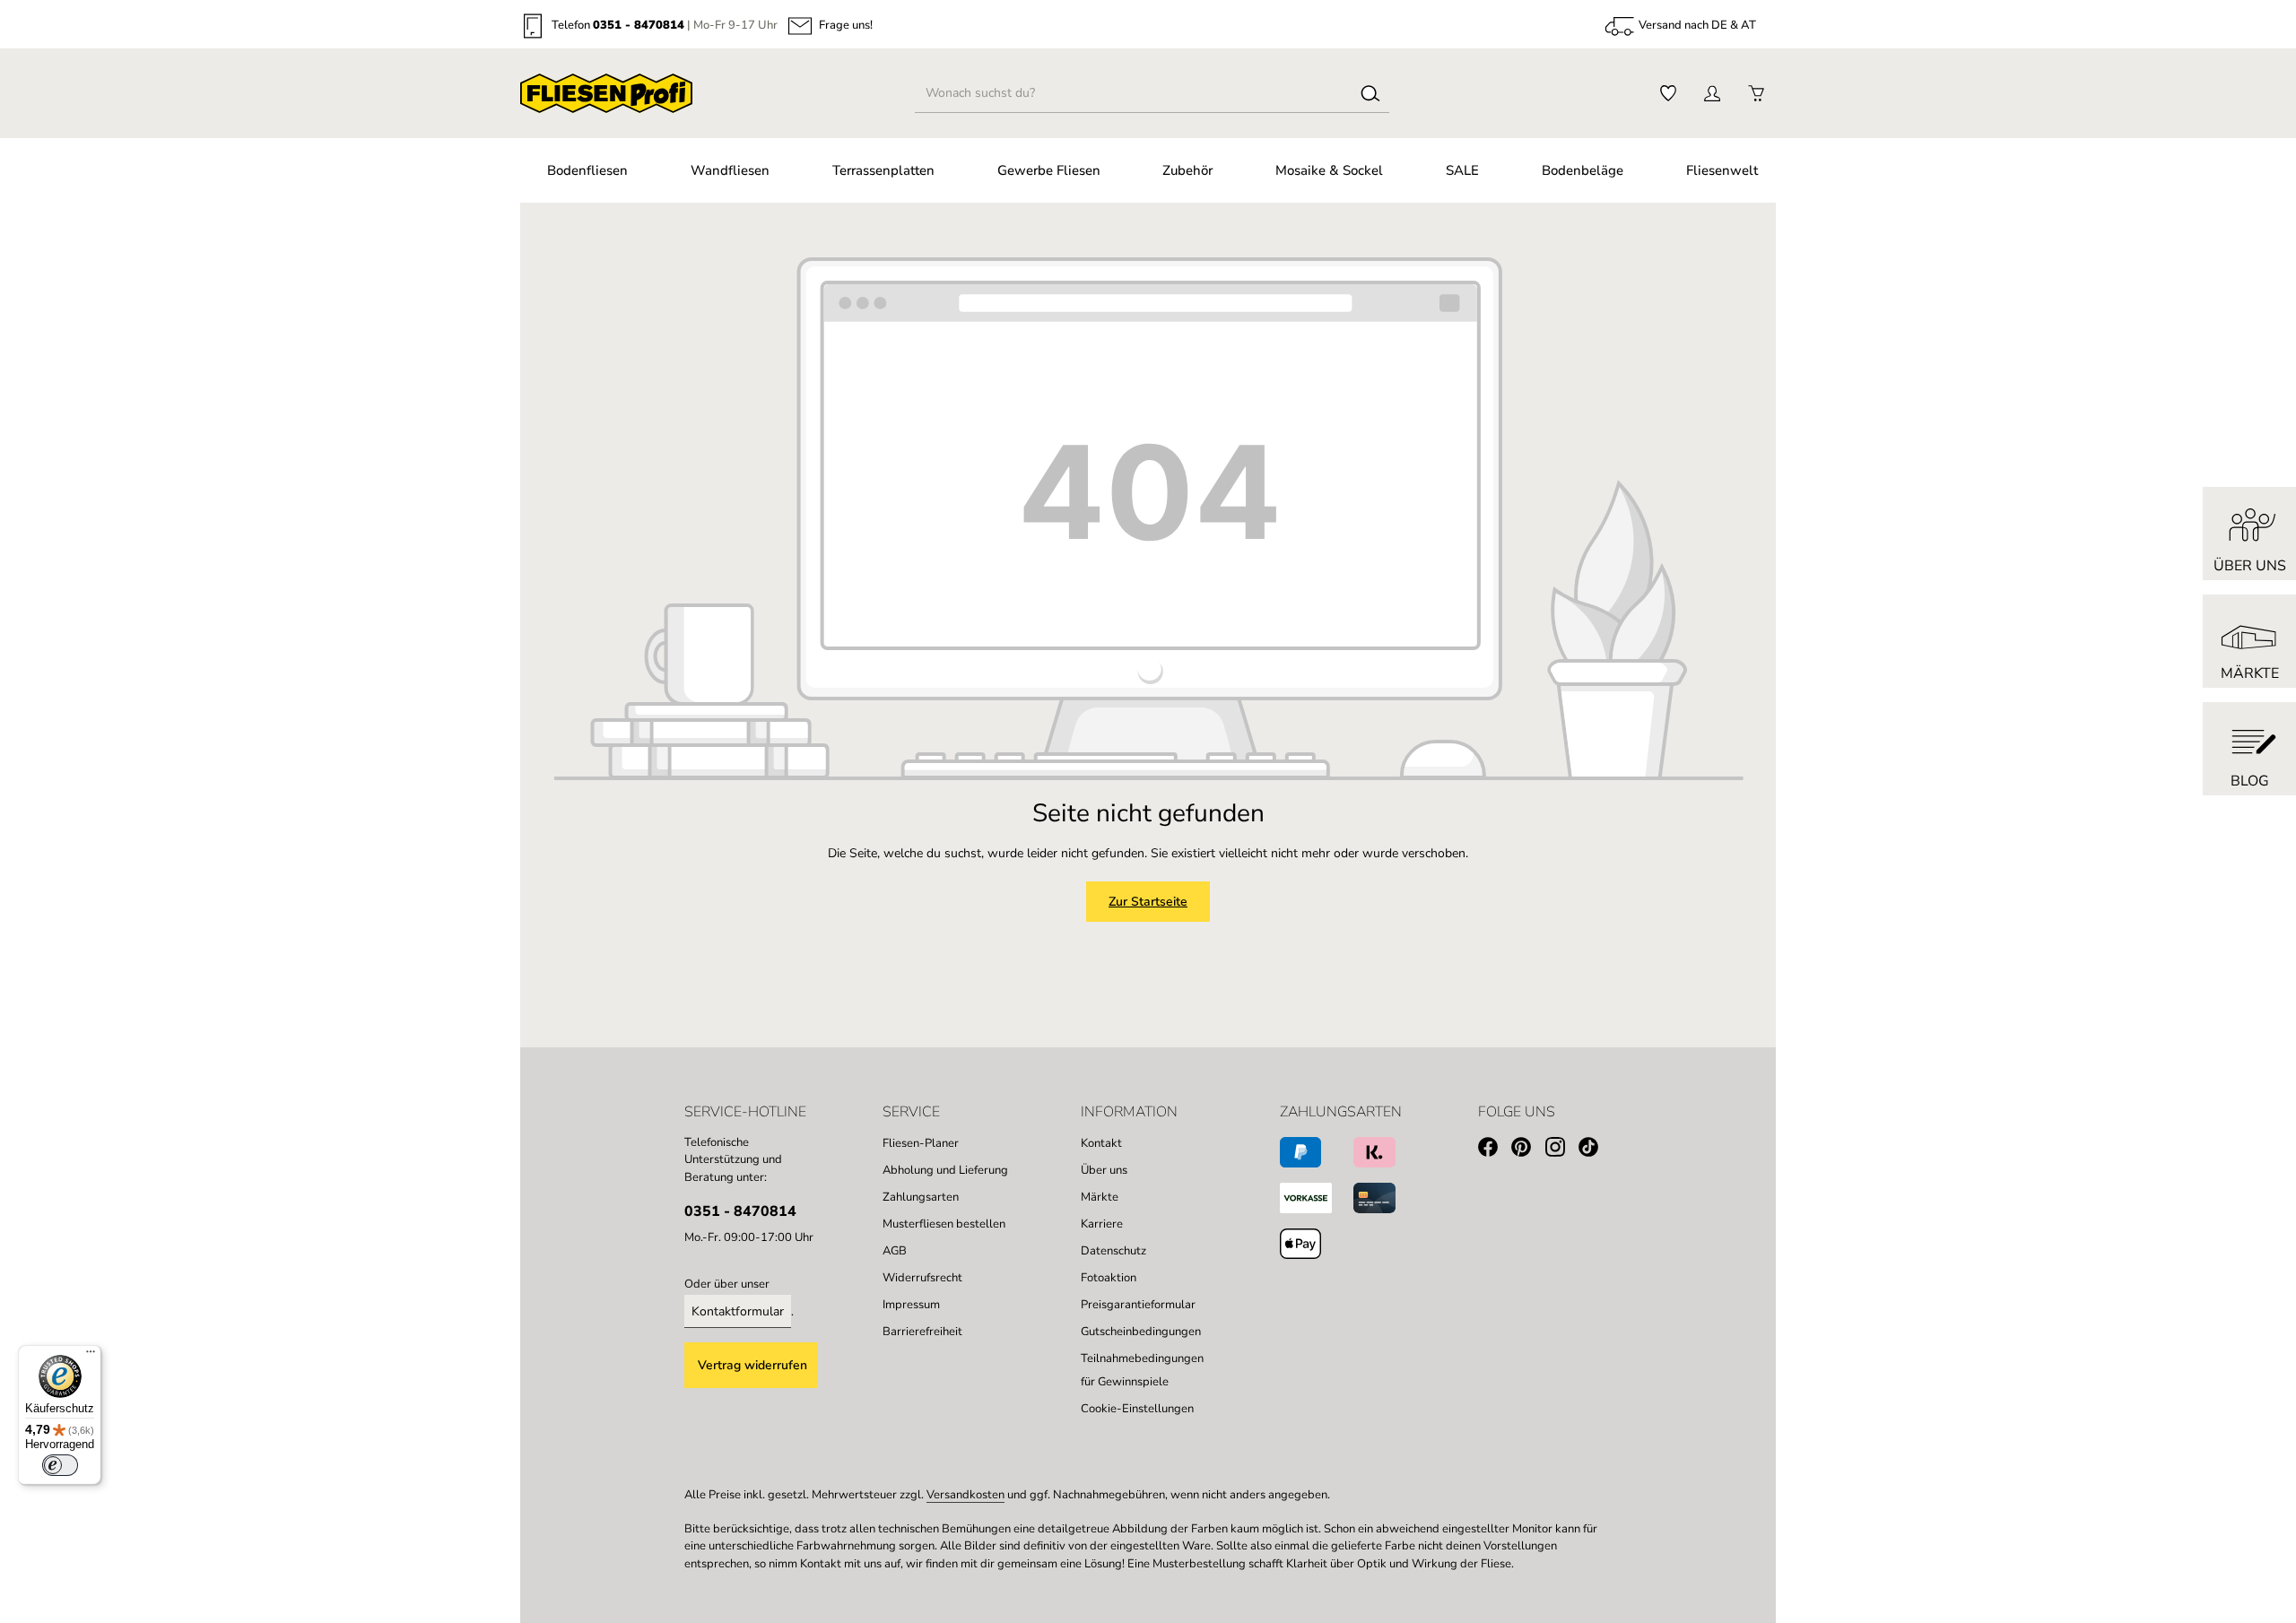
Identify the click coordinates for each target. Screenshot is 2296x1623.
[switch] (60, 1465)
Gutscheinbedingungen (1141, 1332)
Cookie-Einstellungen (1137, 1409)
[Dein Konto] (1712, 94)
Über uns (1104, 1170)
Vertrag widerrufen (752, 1365)
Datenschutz (1113, 1251)
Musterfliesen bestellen (944, 1224)
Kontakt (1101, 1143)
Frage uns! (846, 26)
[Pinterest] (1528, 1150)
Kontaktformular (738, 1311)
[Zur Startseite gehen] (606, 93)
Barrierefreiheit (922, 1332)
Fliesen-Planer (921, 1143)
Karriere (1102, 1224)
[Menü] (91, 1356)
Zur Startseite (1148, 902)
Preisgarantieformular (1138, 1305)
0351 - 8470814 (639, 26)
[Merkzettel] (1668, 94)
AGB (895, 1251)
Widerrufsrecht (922, 1278)
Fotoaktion (1109, 1278)
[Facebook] (1495, 1150)
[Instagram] (1562, 1150)
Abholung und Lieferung (945, 1170)
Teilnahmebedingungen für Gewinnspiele (1142, 1370)
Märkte (1100, 1197)
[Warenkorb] (1756, 94)
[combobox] (1134, 93)
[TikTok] (1595, 1150)
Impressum (911, 1305)
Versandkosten (965, 1495)
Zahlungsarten (921, 1197)
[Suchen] (1370, 93)
